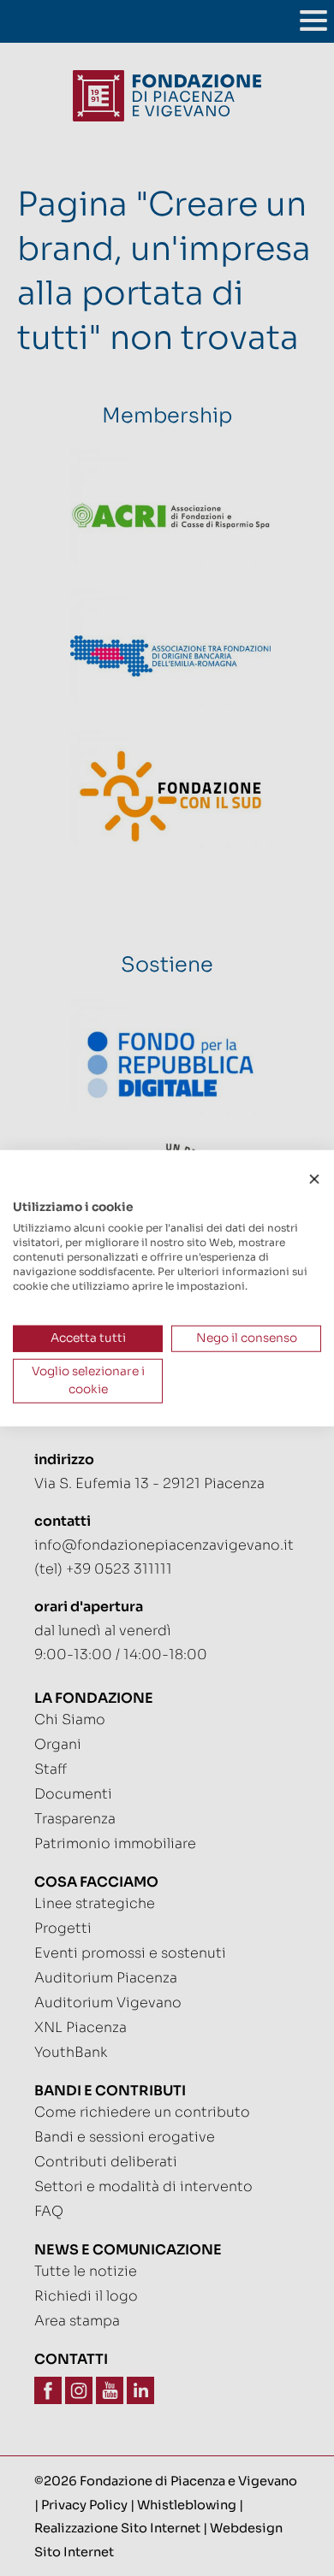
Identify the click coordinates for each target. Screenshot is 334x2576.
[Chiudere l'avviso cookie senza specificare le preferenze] (314, 1180)
